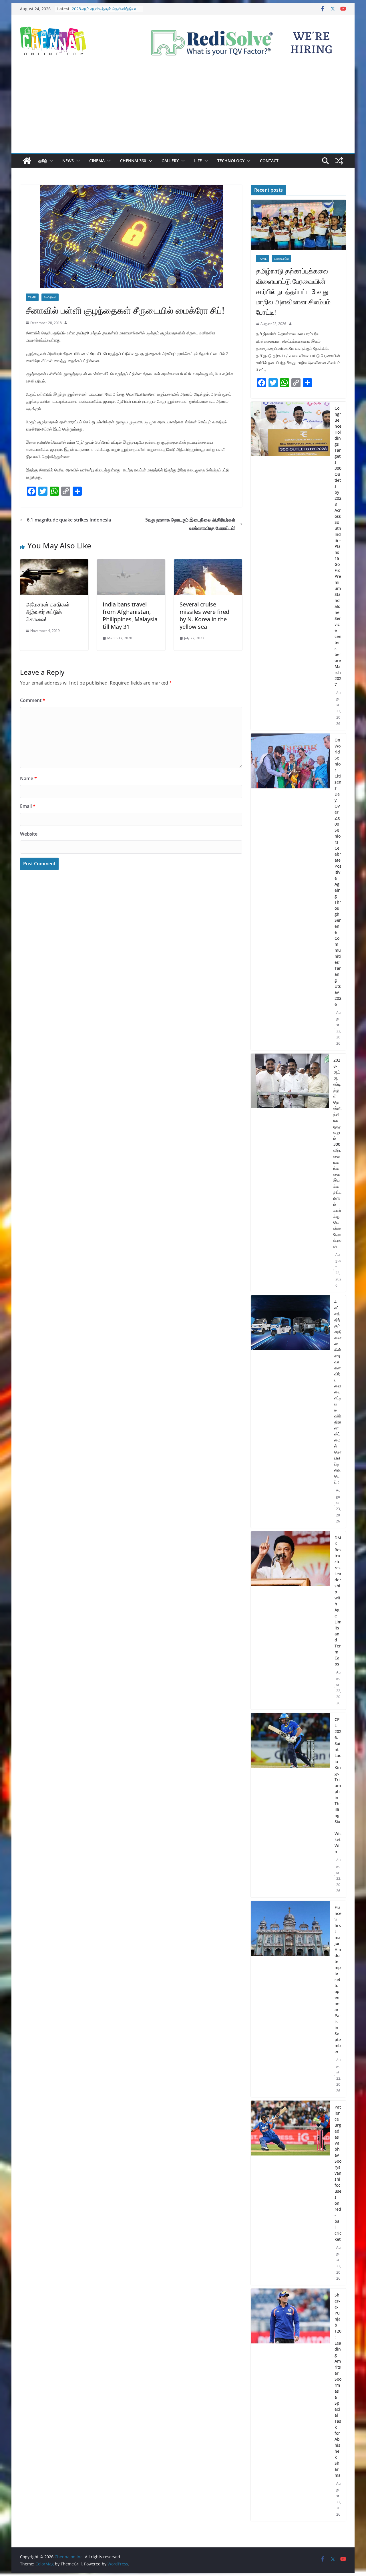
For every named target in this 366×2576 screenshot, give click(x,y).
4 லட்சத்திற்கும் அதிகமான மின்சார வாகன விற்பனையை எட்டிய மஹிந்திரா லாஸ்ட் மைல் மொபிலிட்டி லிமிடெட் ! (338, 1392)
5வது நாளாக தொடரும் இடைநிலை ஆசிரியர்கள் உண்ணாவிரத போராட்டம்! (190, 524)
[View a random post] (339, 161)
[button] (50, 161)
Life (198, 161)
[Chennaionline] (27, 161)
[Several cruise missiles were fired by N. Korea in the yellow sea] (208, 563)
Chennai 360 (133, 161)
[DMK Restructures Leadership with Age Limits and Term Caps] (290, 1621)
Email (28, 806)
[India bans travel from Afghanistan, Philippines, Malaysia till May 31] (131, 563)
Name (28, 778)
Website (29, 834)
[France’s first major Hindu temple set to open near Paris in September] (290, 1999)
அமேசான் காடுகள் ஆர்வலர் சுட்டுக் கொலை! (48, 612)
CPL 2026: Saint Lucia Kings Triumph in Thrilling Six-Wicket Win (338, 1785)
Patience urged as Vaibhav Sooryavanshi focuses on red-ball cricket (338, 2173)
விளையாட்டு (281, 259)
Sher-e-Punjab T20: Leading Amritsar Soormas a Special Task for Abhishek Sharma (338, 2385)
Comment (33, 700)
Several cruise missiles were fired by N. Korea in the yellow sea (204, 615)
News (68, 161)
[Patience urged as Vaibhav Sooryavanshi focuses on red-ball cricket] (290, 2193)
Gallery (170, 161)
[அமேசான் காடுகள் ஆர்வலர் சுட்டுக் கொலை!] (54, 563)
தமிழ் (43, 161)
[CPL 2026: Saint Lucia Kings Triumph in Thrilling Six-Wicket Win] (290, 1805)
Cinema (97, 161)
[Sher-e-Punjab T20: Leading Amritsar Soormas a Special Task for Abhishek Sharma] (290, 2405)
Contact (269, 161)
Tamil (32, 297)
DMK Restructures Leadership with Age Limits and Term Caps (338, 1601)
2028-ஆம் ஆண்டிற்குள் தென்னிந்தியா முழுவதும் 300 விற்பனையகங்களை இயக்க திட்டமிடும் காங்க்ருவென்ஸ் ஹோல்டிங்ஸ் (337, 1153)
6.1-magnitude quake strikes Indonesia (69, 520)
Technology (231, 161)
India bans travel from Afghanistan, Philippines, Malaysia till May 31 (130, 615)
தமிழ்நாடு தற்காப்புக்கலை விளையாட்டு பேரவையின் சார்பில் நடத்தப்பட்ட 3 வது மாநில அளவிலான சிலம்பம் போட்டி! (293, 291)
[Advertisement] (183, 110)
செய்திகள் (50, 297)
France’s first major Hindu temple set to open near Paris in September (338, 1979)
